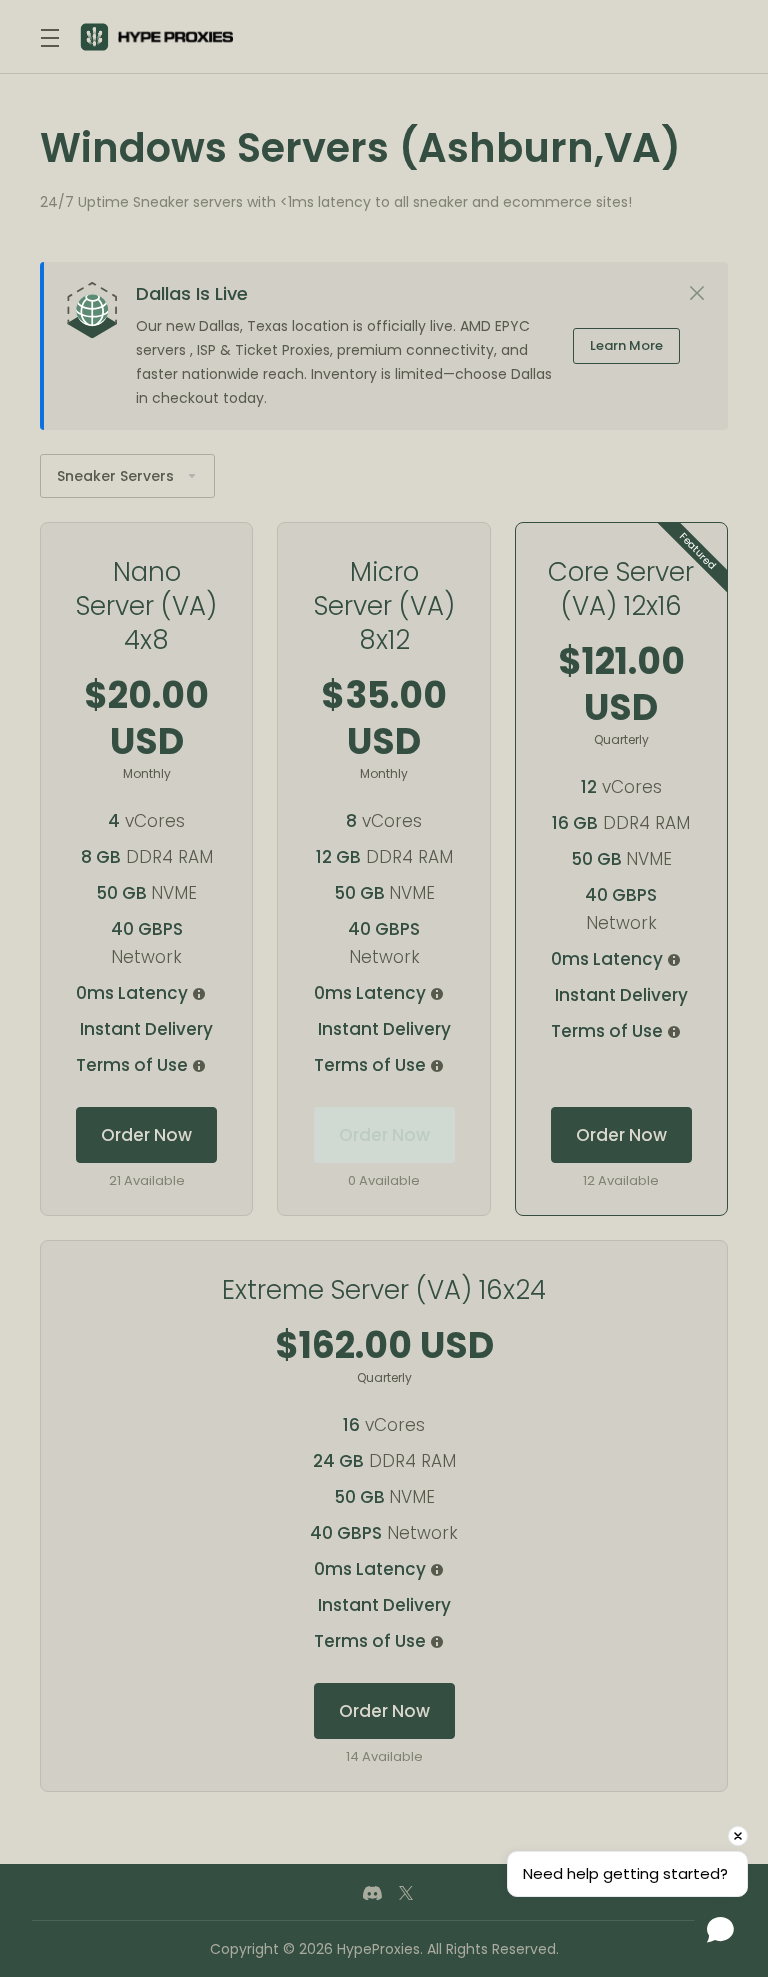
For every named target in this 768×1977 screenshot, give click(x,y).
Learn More (626, 345)
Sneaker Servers (115, 476)
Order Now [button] (146, 1135)
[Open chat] (720, 1929)
